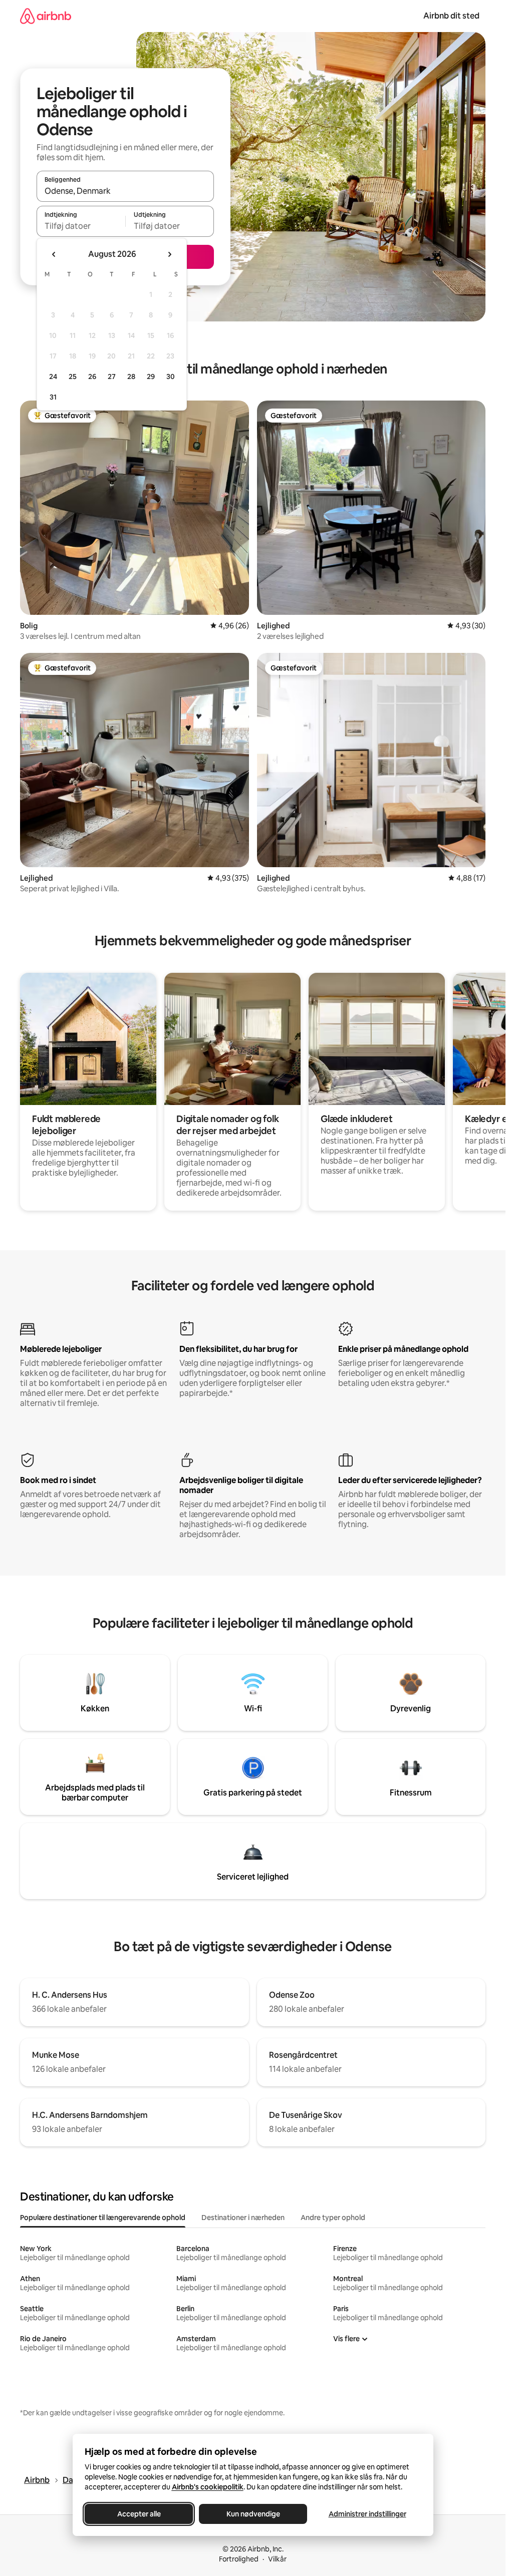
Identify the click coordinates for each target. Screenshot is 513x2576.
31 (53, 397)
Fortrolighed (239, 2559)
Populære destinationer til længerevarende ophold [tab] (103, 2218)
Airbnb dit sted (451, 16)
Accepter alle (139, 2514)
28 (131, 377)
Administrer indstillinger (367, 2514)
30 (171, 377)
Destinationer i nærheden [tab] (243, 2218)
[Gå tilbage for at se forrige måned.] (54, 254)
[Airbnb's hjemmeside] (46, 16)
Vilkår (277, 2559)
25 (73, 377)
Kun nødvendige (253, 2514)
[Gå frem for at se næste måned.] (169, 254)
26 (92, 377)
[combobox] (125, 191)
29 (151, 377)
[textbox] (81, 226)
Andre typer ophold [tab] (333, 2218)
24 (53, 377)
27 (112, 377)
